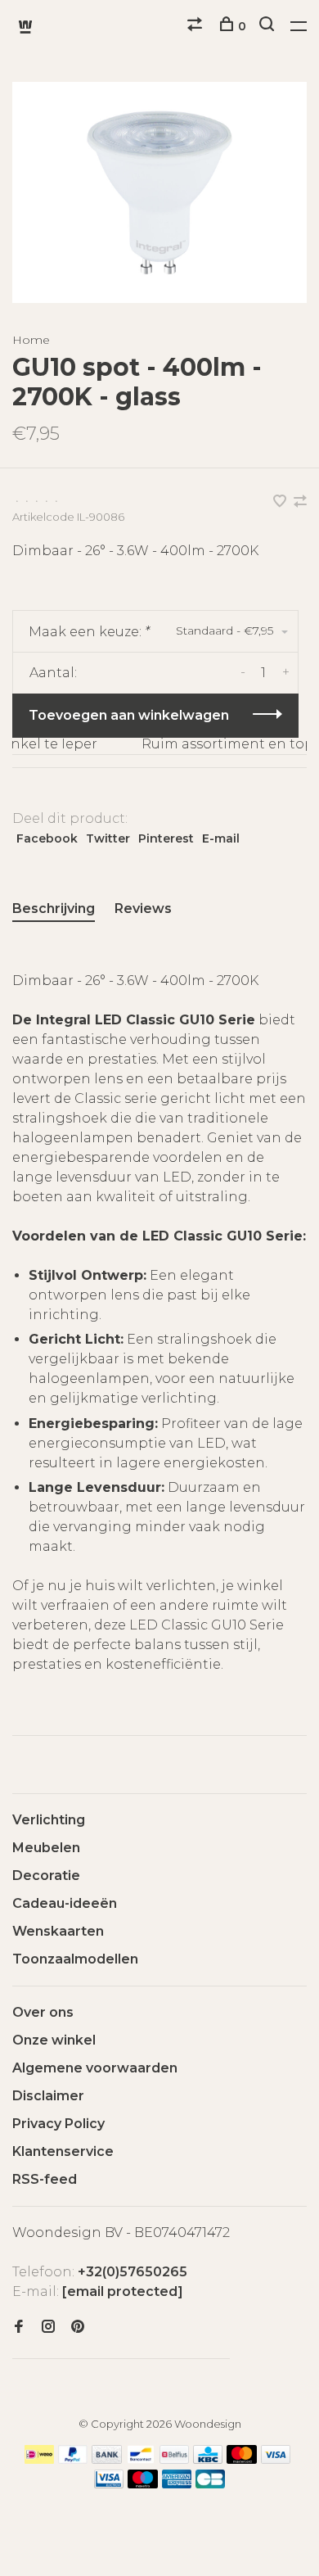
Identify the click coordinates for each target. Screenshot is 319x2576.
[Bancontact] (141, 2459)
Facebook (47, 838)
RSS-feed (45, 2179)
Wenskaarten (58, 1931)
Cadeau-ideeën (65, 1903)
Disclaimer (48, 2096)
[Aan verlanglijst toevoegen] (281, 502)
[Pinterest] (78, 2327)
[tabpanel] (159, 192)
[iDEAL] (39, 2459)
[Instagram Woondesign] (48, 2327)
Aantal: (53, 673)
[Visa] (276, 2459)
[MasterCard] (242, 2459)
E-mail (221, 838)
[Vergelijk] (197, 26)
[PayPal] (73, 2459)
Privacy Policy (58, 2124)
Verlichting (49, 1820)
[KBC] (208, 2459)
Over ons (43, 2012)
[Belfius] (174, 2459)
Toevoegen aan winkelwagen (129, 715)
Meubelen (46, 1848)
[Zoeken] (269, 26)
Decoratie (46, 1876)
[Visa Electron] (109, 2484)
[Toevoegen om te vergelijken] (300, 502)
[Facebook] (19, 2327)
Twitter (108, 838)
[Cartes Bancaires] (210, 2484)
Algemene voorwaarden (95, 2068)
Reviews (143, 908)
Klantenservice (63, 2151)
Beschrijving (54, 908)
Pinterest (166, 838)
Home (31, 340)
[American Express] (177, 2484)
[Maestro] (143, 2484)
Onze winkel (54, 2040)
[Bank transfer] (107, 2459)
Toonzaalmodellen (75, 1959)
